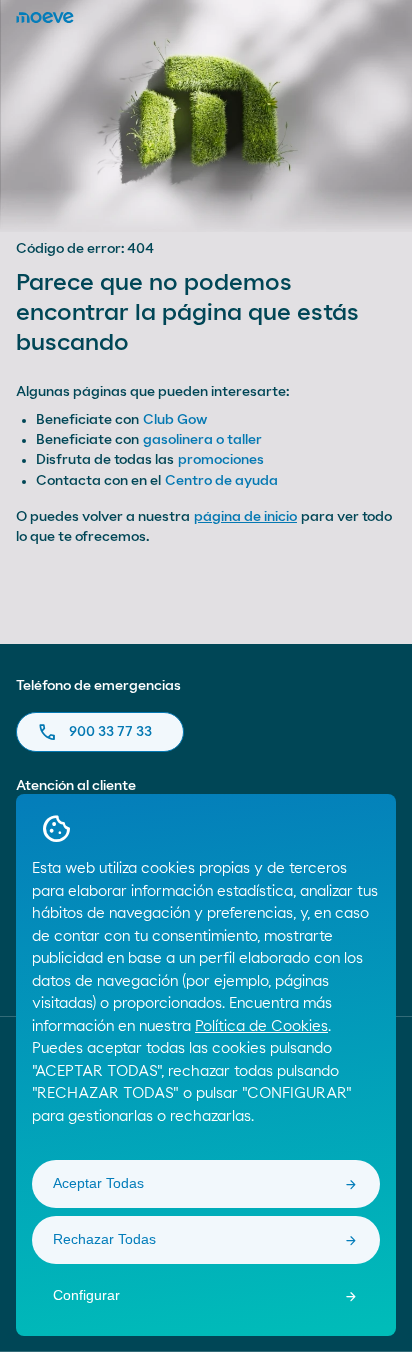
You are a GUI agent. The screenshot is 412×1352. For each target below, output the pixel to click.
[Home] (45, 17)
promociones (221, 460)
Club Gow (175, 420)
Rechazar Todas (104, 1239)
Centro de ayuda (221, 481)
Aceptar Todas (98, 1183)
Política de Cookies (261, 1026)
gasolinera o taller (202, 440)
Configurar (86, 1295)
